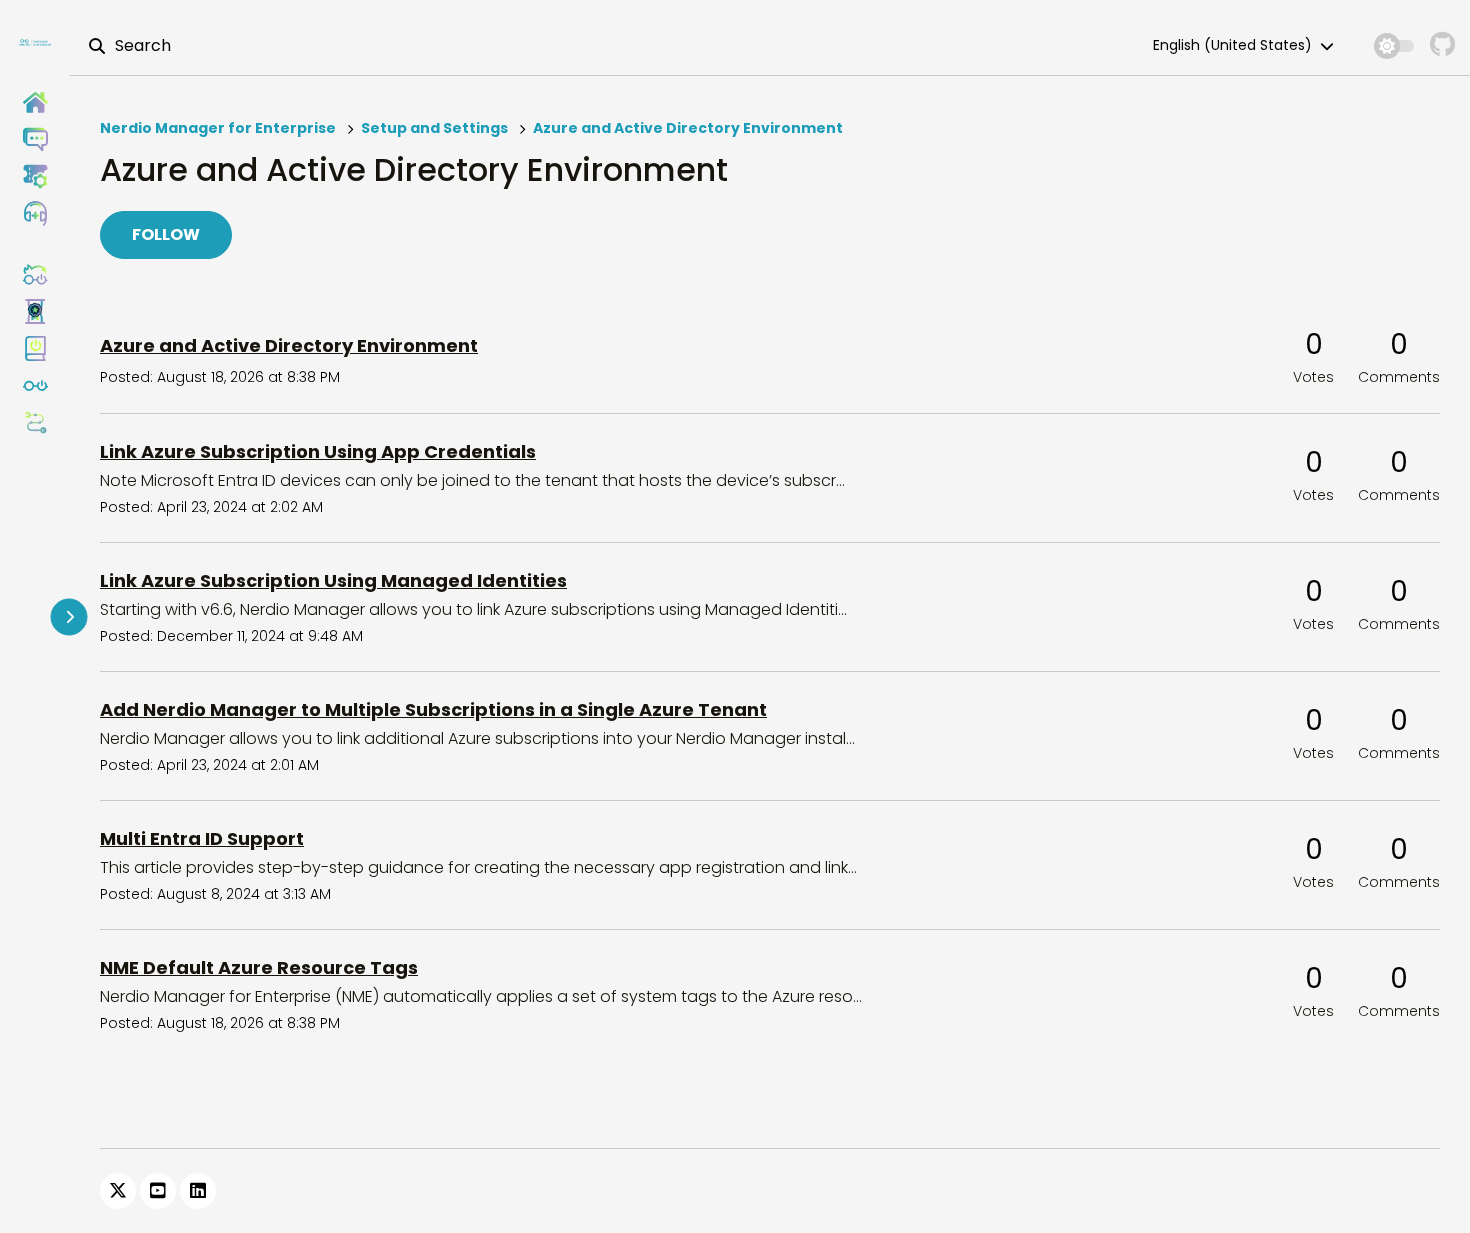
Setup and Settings (434, 128)
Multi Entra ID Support (202, 838)
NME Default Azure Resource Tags (259, 967)
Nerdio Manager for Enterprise (218, 128)
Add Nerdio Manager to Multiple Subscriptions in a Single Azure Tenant (433, 709)
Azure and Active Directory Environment (688, 128)
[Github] (1442, 45)
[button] (35, 213)
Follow (166, 234)
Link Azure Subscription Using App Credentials (318, 451)
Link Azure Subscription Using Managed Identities (333, 580)
